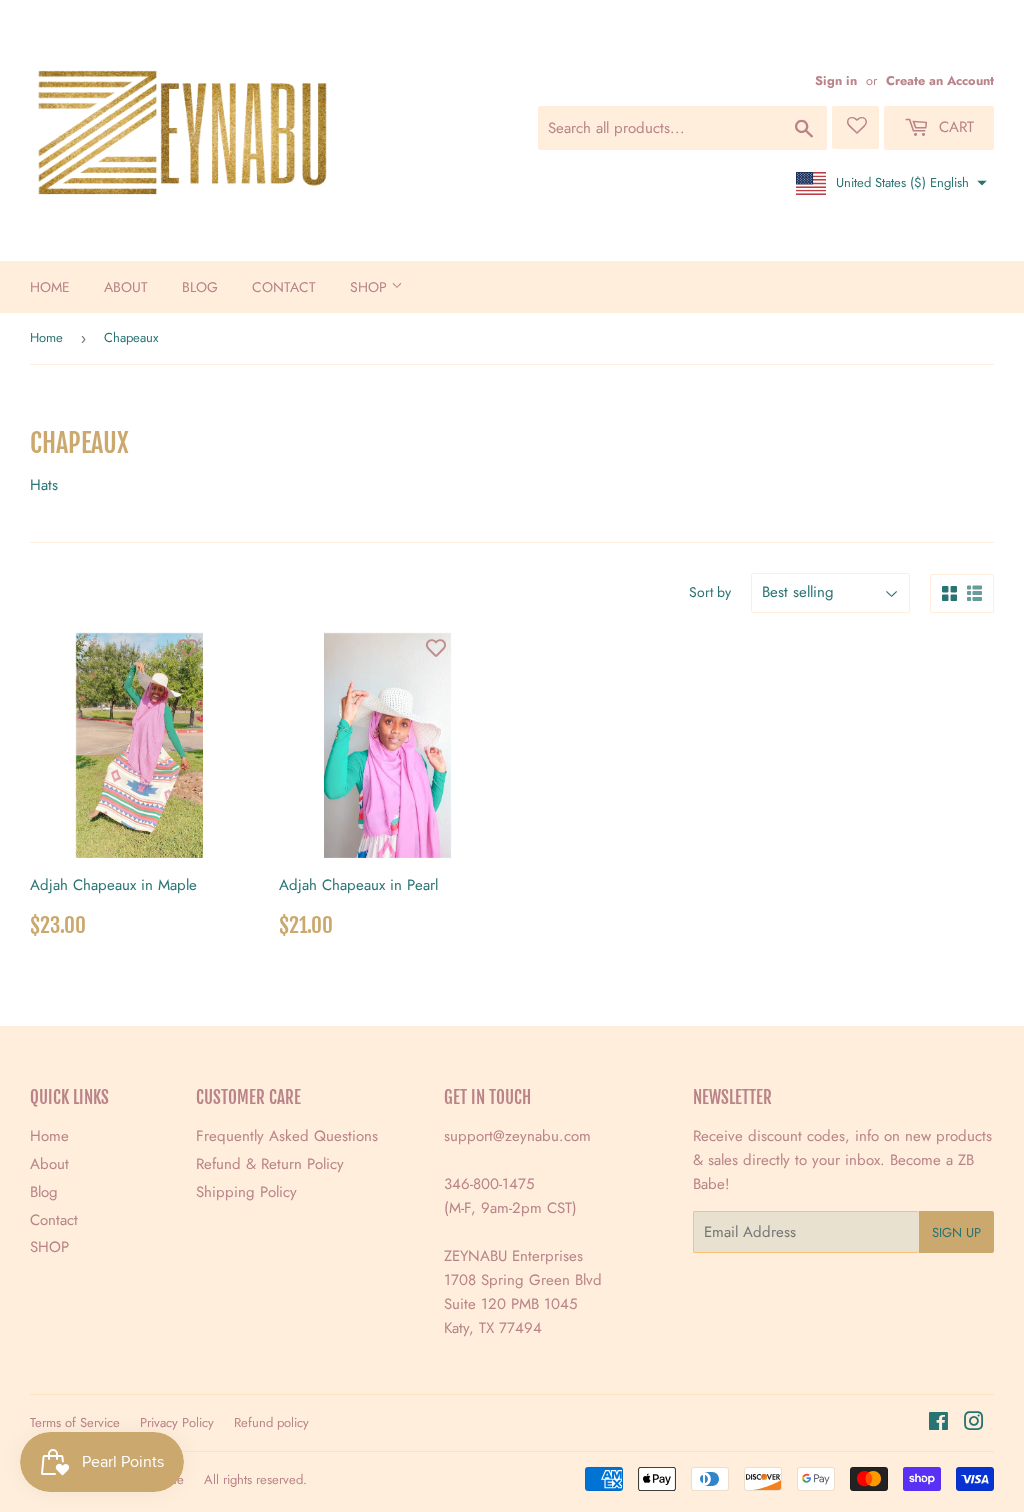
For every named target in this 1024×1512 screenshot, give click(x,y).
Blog (200, 287)
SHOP (370, 287)
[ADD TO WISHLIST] (188, 648)
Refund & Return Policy (270, 1164)
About (126, 287)
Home (50, 287)
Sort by (710, 592)
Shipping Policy (246, 1192)
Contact (284, 287)
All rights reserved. (255, 1479)
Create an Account (940, 80)
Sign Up (956, 1232)
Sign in (836, 80)
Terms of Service (75, 1422)
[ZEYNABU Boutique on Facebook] (938, 1424)
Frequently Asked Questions (287, 1136)
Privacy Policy (177, 1422)
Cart (954, 127)
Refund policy (271, 1422)
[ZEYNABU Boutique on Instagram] (974, 1424)
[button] (889, 183)
